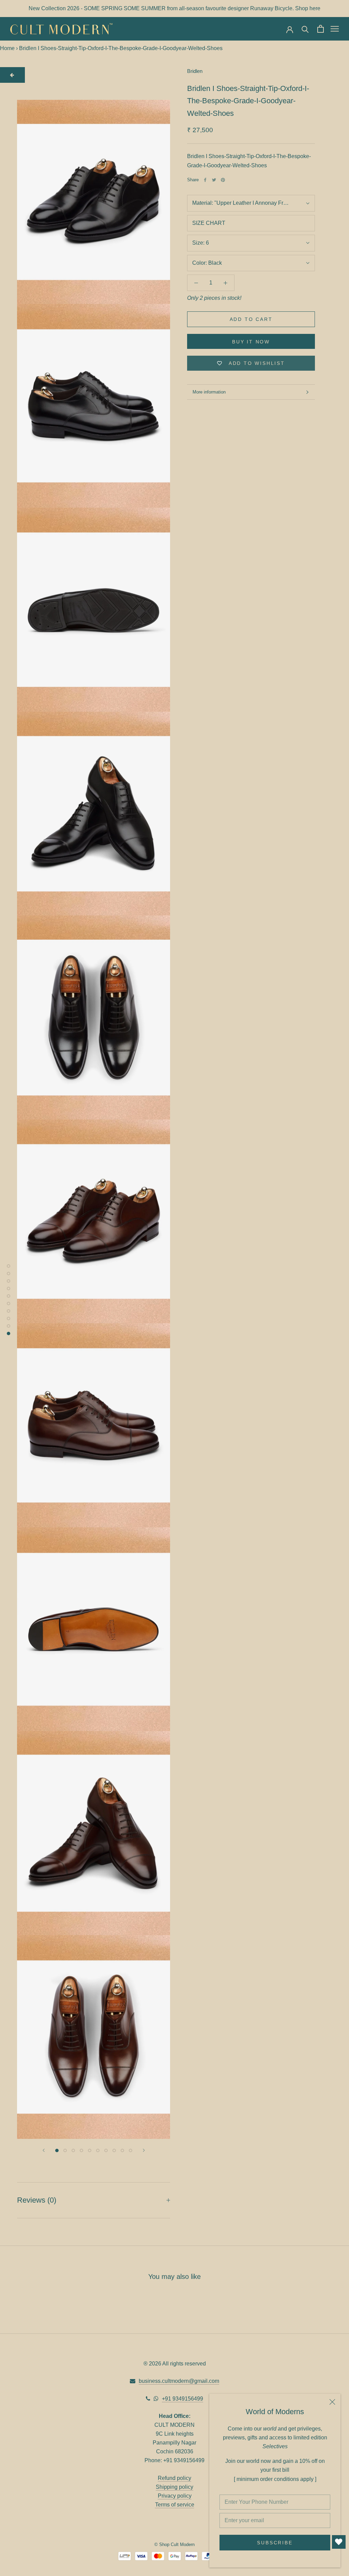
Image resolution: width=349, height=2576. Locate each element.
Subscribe (275, 2543)
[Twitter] (214, 180)
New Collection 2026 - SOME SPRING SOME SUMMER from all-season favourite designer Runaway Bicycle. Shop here (174, 8)
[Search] (305, 29)
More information (209, 392)
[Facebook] (205, 180)
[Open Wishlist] (339, 2542)
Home (7, 48)
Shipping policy (174, 2487)
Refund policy (174, 2478)
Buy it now (251, 342)
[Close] (332, 2402)
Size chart (209, 223)
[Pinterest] (223, 180)
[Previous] (44, 2150)
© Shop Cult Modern (174, 2544)
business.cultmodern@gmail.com (179, 2381)
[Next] (144, 2150)
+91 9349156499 (183, 2399)
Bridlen (195, 71)
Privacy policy (175, 2496)
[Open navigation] (335, 29)
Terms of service (175, 2505)
